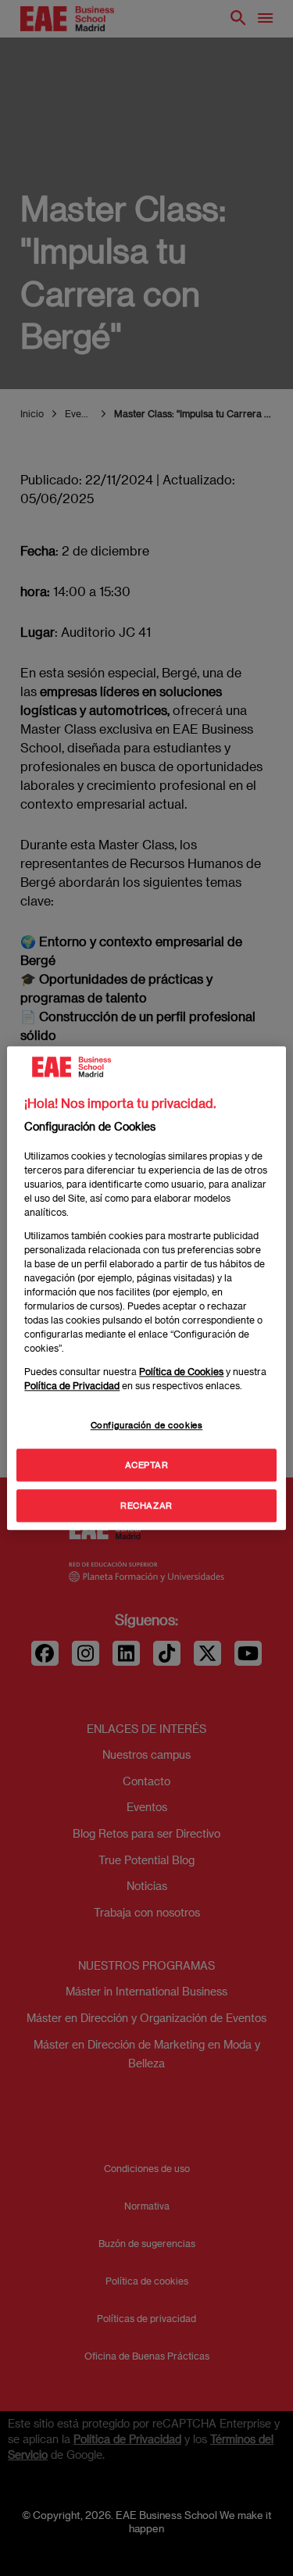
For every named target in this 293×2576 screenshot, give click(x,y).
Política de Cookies (181, 1371)
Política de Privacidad (72, 1385)
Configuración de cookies (147, 1425)
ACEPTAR (147, 1465)
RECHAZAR (146, 1505)
